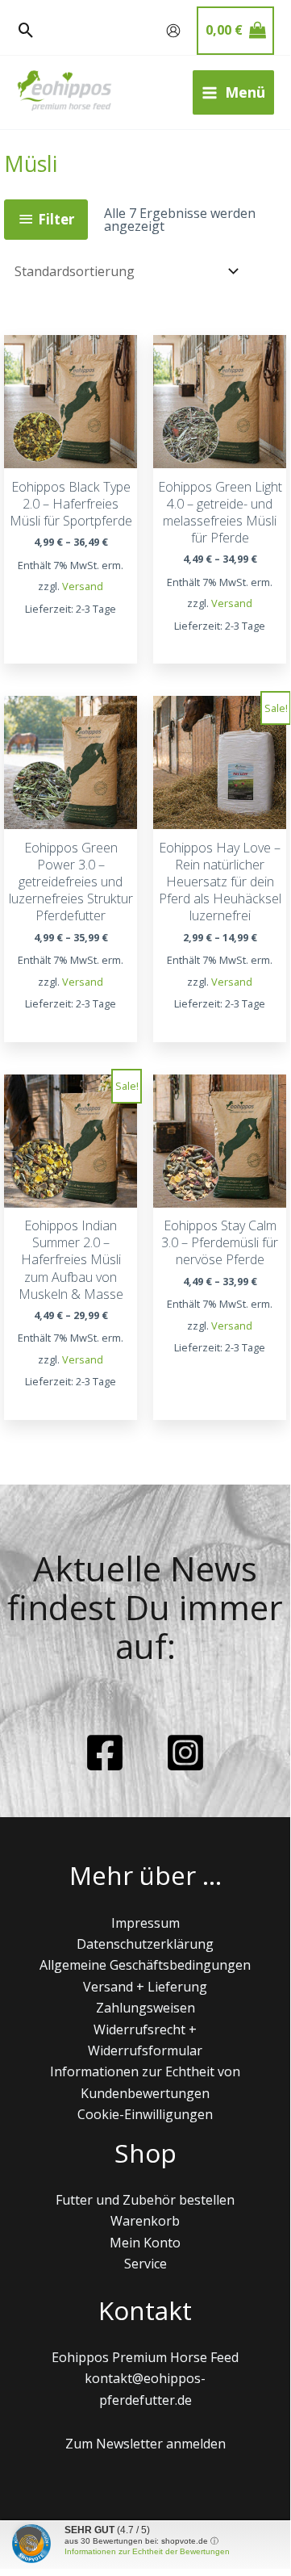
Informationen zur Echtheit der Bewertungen (147, 2551)
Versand (83, 586)
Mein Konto (145, 2243)
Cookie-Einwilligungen (145, 2114)
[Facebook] (105, 1753)
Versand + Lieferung (145, 1987)
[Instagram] (185, 1753)
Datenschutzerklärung (145, 1944)
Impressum (145, 1923)
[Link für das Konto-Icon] (173, 31)
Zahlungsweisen (145, 2008)
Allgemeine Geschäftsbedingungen (145, 1965)
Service (145, 2264)
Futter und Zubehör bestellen (145, 2200)
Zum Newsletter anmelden (145, 2444)
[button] (26, 31)
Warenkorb (145, 2221)
